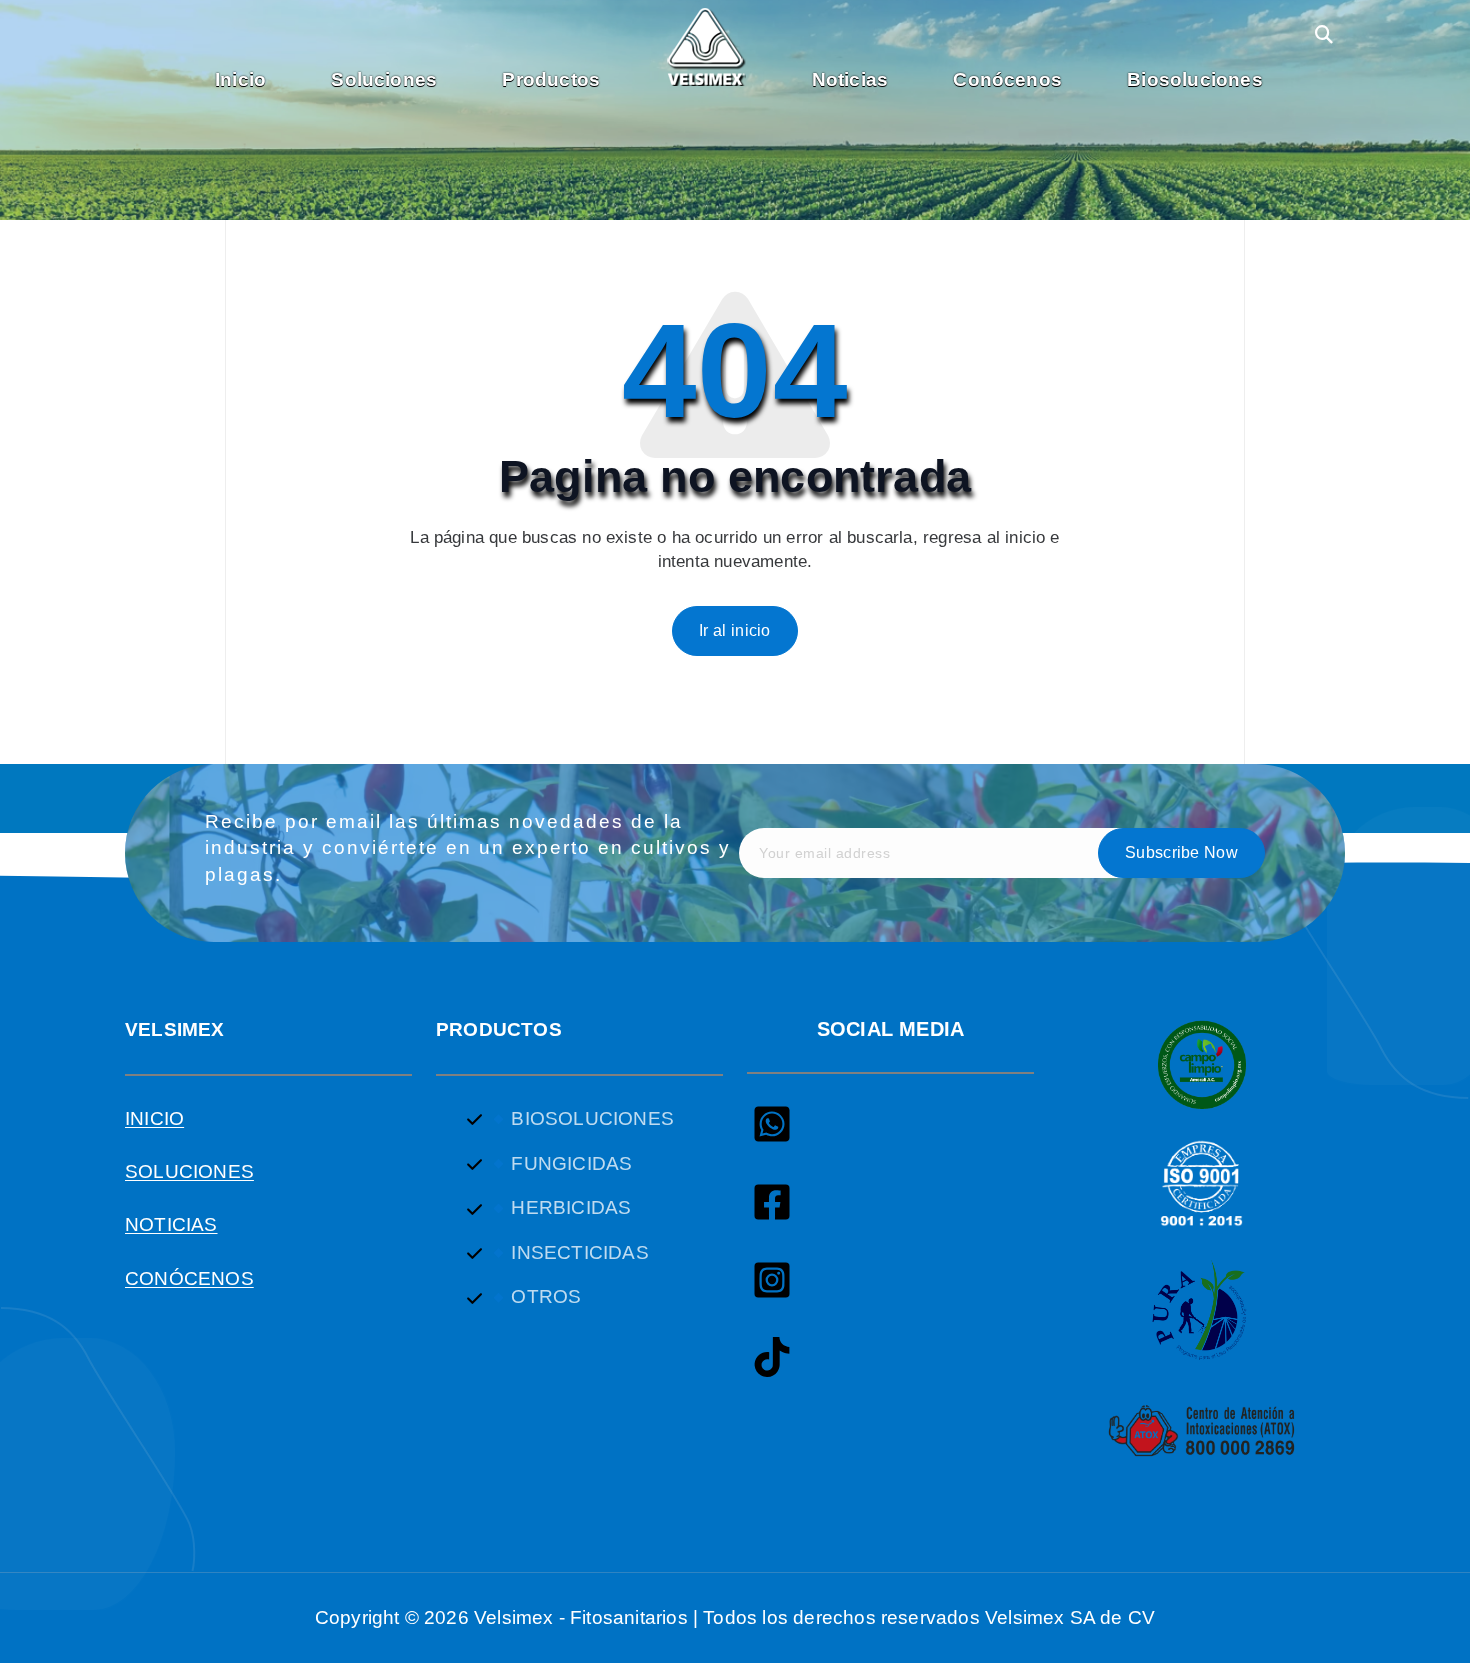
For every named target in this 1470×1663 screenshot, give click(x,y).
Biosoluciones (1194, 79)
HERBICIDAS (571, 1207)
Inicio (240, 79)
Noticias (850, 79)
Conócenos (1007, 79)
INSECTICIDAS (579, 1252)
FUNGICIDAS (571, 1163)
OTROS (546, 1296)
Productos (551, 79)
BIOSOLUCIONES (592, 1118)
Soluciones (384, 79)
